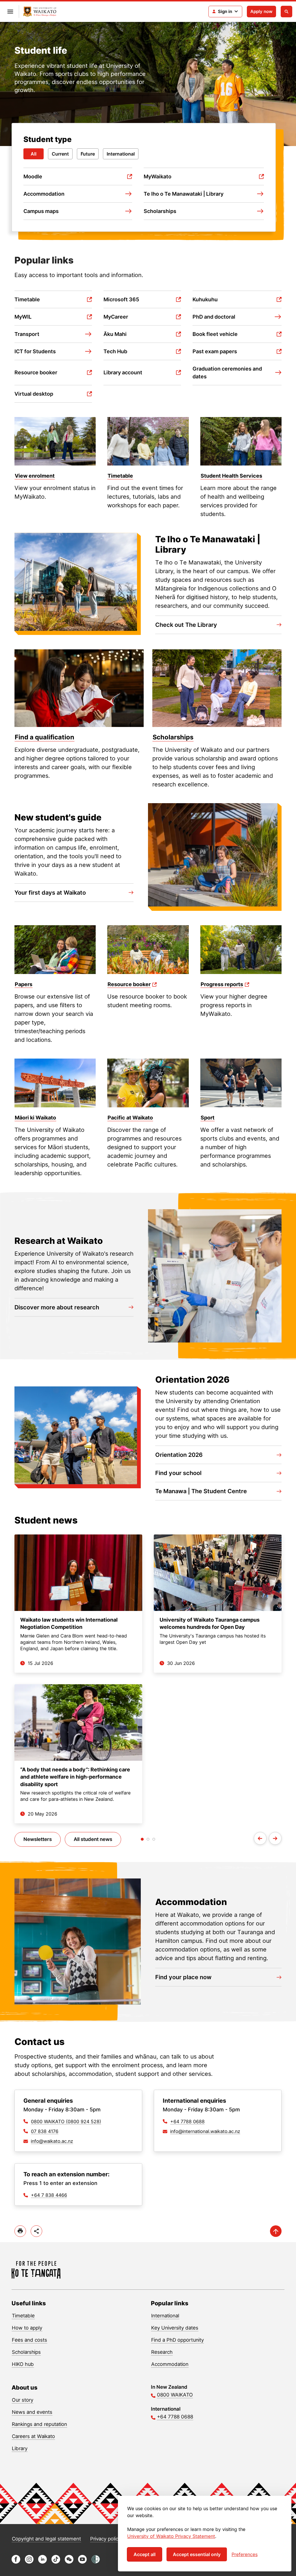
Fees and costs (29, 2340)
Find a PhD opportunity (177, 2340)
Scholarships (26, 2352)
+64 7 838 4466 (49, 2195)
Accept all (145, 2554)
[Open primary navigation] (10, 12)
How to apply (27, 2328)
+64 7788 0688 (187, 2121)
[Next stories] (275, 1838)
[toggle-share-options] (36, 2231)
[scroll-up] (276, 2231)
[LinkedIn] (42, 2562)
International (121, 154)
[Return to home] (40, 12)
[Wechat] (69, 2562)
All (34, 154)
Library (20, 2448)
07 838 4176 (45, 2131)
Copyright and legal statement (46, 2539)
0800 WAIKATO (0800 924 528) (66, 2121)
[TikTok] (56, 2562)
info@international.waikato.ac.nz (205, 2131)
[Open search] (286, 12)
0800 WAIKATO (175, 2395)
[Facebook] (16, 2562)
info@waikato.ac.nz (52, 2141)
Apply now (261, 11)
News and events (32, 2412)
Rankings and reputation (39, 2424)
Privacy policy (106, 2539)
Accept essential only (197, 2554)
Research (162, 2352)
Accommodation (170, 2364)
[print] (20, 2231)
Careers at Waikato (33, 2436)
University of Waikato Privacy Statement (171, 2536)
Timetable (23, 2316)
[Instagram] (29, 2562)
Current (60, 154)
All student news (93, 1839)
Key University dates (175, 2328)
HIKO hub (23, 2364)
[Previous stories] (260, 1838)
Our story (23, 2400)
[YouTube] (82, 2562)
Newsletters (38, 1839)
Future (88, 154)
